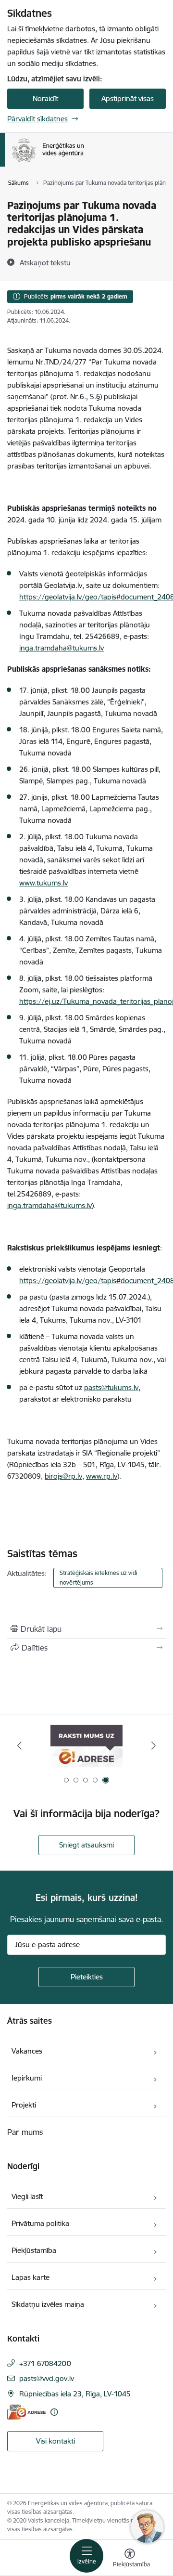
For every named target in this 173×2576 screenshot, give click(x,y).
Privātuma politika (40, 2223)
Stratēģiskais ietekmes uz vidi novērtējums (99, 1578)
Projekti (24, 2105)
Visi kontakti (56, 2441)
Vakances (27, 2051)
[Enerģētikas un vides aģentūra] (84, 162)
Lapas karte (31, 2277)
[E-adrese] (26, 2412)
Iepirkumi (27, 2078)
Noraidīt (45, 98)
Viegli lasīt (27, 2196)
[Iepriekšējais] (19, 1745)
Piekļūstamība (34, 2250)
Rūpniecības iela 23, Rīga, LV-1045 (75, 2394)
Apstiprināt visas (128, 98)
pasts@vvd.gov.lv (47, 2378)
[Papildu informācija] (54, 2412)
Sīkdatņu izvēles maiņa (48, 2304)
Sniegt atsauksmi (86, 1845)
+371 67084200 (45, 2363)
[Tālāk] (154, 1745)
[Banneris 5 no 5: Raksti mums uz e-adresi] (86, 1746)
